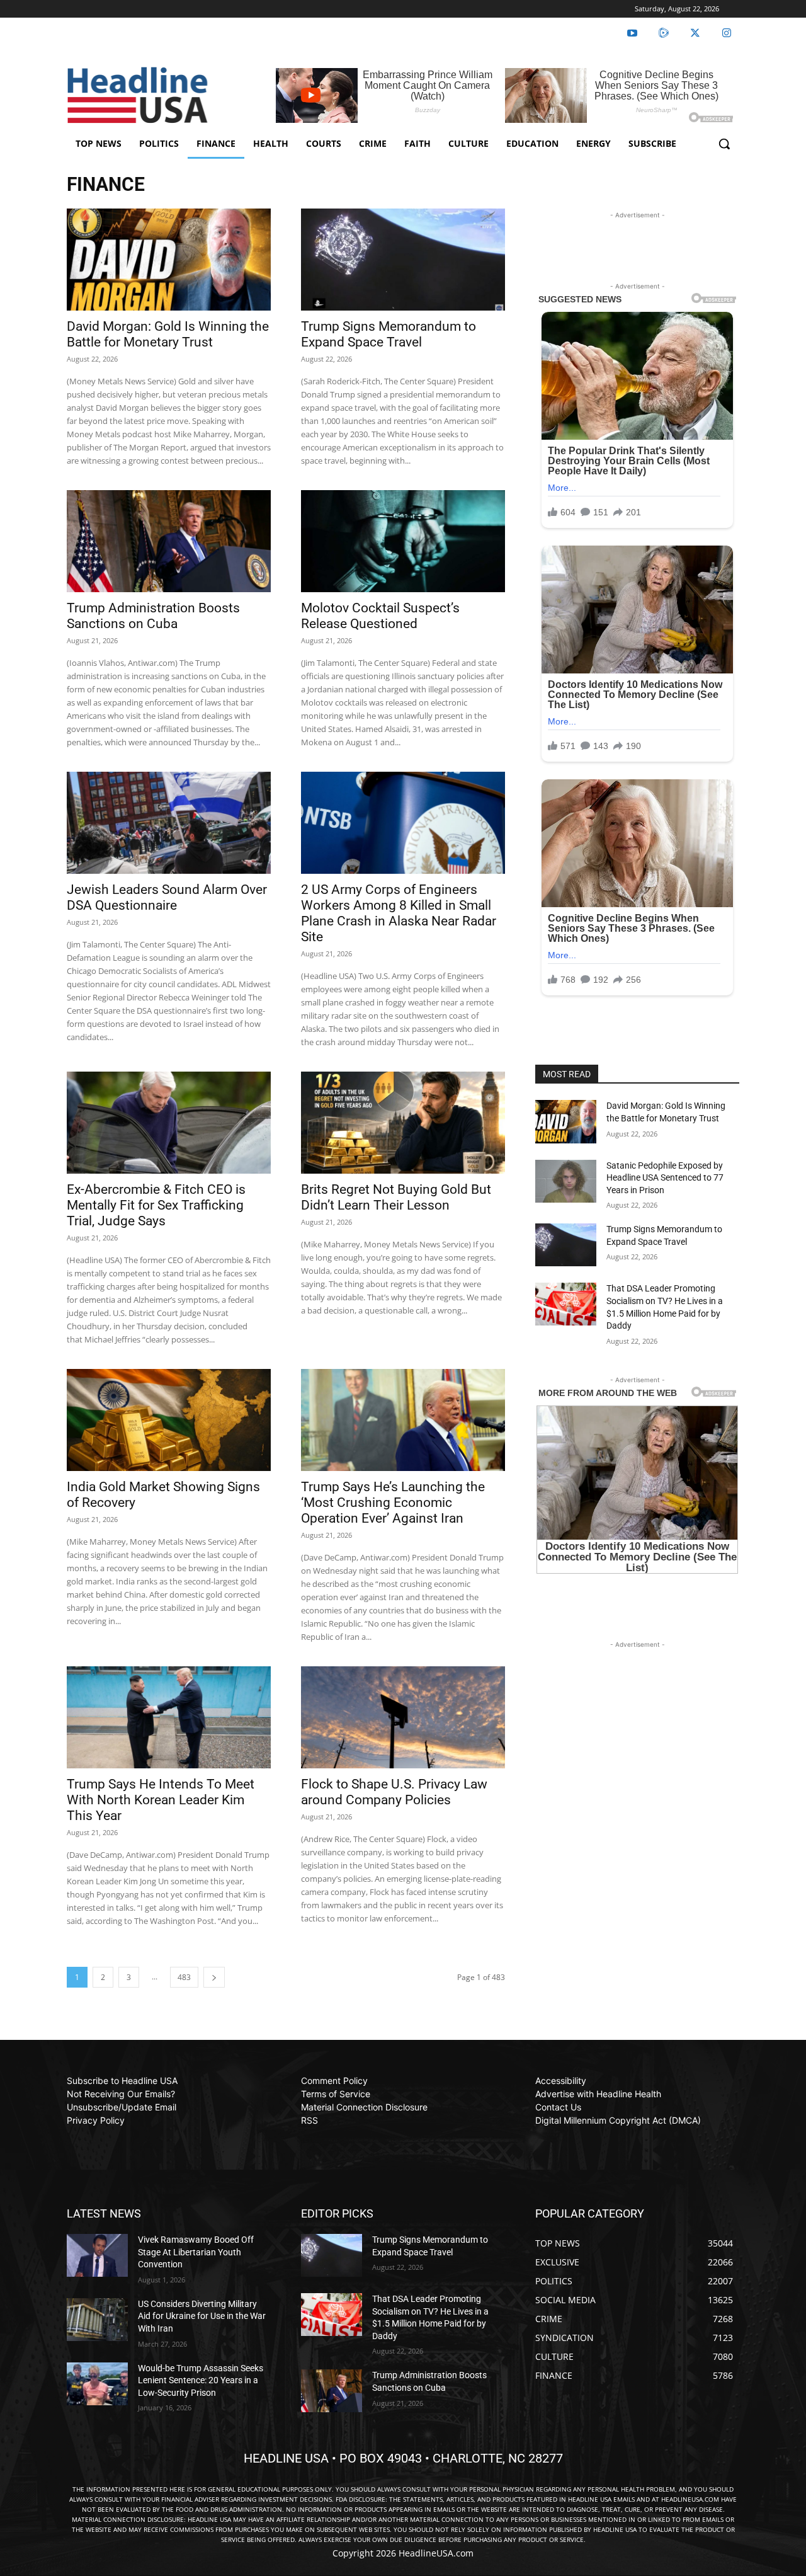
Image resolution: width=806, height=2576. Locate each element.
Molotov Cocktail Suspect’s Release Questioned (380, 616)
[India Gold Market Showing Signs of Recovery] (169, 1420)
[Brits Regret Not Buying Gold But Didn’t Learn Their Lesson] (403, 1123)
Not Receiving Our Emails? (121, 2094)
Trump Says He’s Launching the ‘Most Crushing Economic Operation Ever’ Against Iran (393, 1503)
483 (184, 1977)
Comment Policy (334, 2081)
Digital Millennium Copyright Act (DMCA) (618, 2120)
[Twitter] (695, 33)
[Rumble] (664, 33)
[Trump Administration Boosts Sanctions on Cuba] (169, 541)
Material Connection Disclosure (364, 2107)
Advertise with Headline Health (598, 2094)
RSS (309, 2120)
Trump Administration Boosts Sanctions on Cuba (153, 616)
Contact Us (558, 2107)
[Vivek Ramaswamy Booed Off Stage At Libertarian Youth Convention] (97, 2255)
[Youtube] (632, 33)
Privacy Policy (96, 2120)
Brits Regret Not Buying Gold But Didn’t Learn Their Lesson (396, 1197)
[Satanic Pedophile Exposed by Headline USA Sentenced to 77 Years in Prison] (566, 1181)
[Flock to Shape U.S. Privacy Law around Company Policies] (403, 1717)
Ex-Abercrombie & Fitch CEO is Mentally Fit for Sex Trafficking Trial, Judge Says (156, 1205)
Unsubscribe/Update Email (122, 2107)
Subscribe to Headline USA (122, 2081)
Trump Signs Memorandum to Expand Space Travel (389, 334)
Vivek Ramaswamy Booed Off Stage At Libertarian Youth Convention (196, 2252)
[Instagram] (727, 33)
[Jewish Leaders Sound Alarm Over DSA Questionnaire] (169, 823)
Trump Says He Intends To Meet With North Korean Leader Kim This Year (161, 1800)
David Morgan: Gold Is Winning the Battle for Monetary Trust (168, 334)
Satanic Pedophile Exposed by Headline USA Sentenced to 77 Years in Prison (665, 1178)
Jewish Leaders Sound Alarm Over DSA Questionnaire (167, 897)
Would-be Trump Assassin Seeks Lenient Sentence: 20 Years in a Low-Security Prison (201, 2380)
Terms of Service (336, 2094)
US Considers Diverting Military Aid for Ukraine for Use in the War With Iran (202, 2316)
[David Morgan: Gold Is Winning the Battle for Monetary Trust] (169, 260)
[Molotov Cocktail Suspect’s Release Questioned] (403, 541)
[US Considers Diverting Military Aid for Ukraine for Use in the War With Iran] (97, 2320)
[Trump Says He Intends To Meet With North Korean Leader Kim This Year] (169, 1717)
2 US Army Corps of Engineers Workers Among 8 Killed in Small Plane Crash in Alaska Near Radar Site (399, 913)
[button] (724, 144)
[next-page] (214, 1977)
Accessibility (561, 2081)
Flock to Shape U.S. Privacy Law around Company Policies (394, 1792)
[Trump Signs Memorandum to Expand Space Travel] (403, 260)
